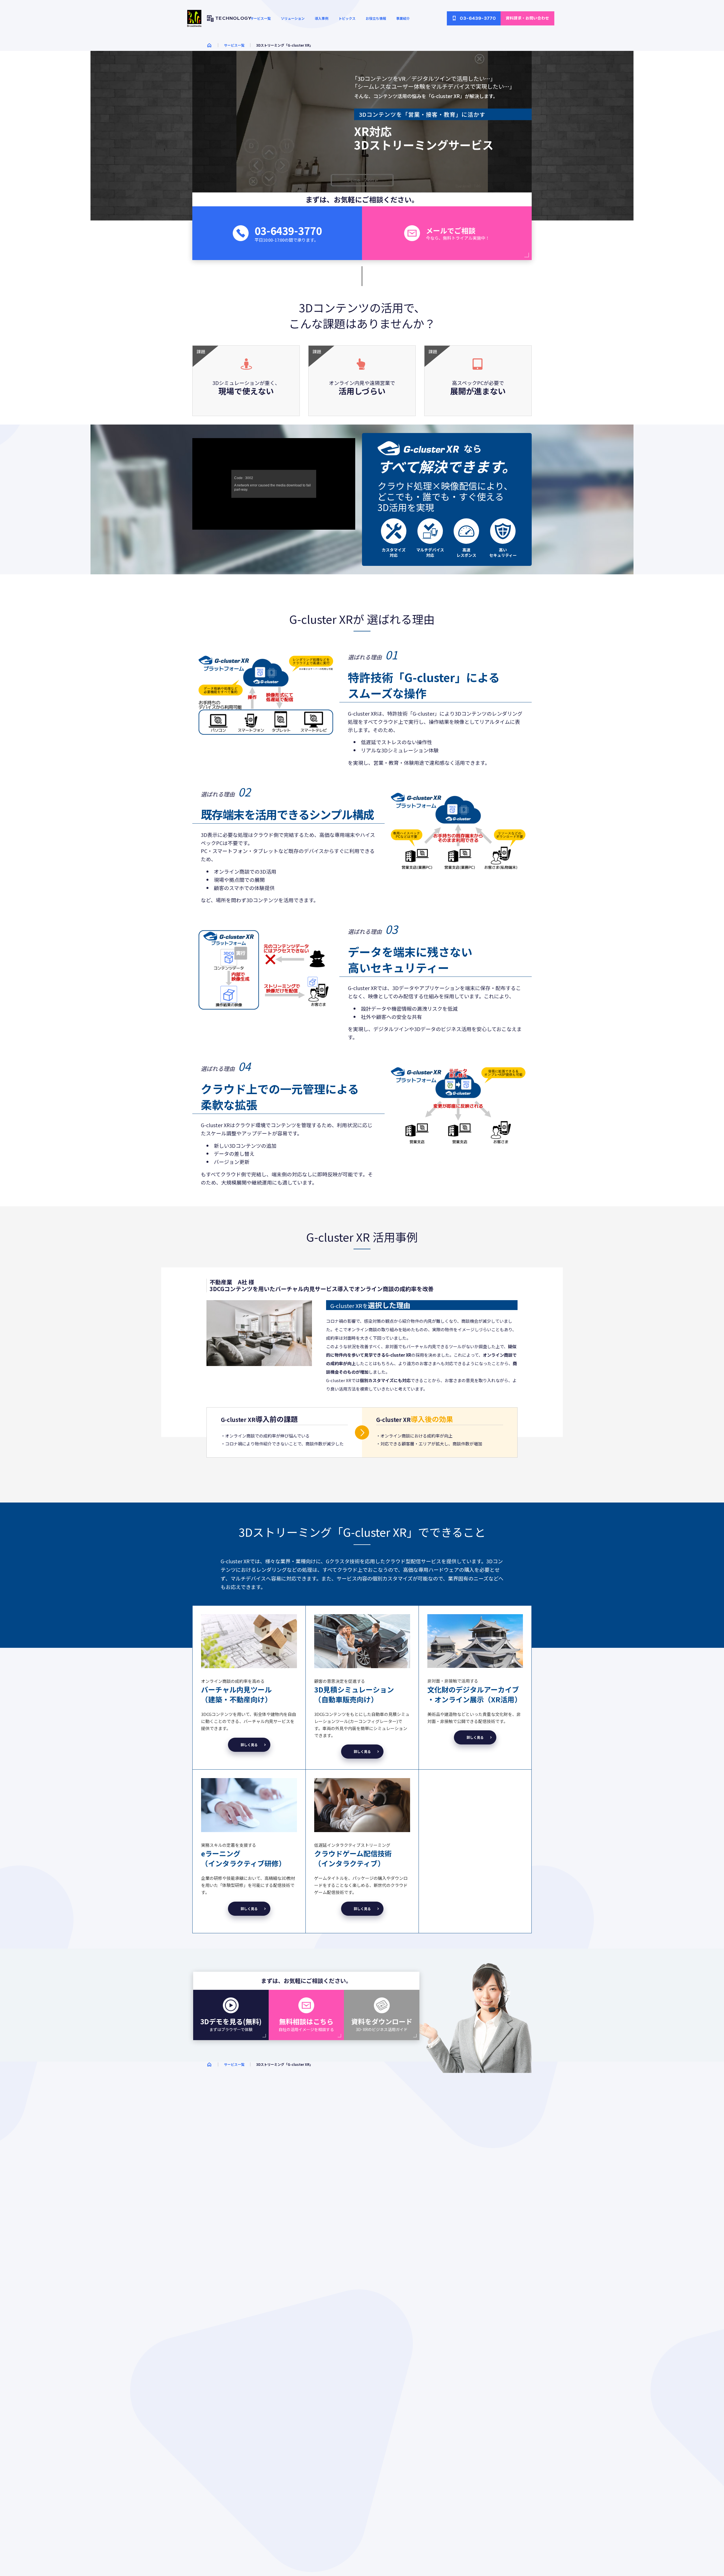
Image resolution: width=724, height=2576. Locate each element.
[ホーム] (209, 45)
